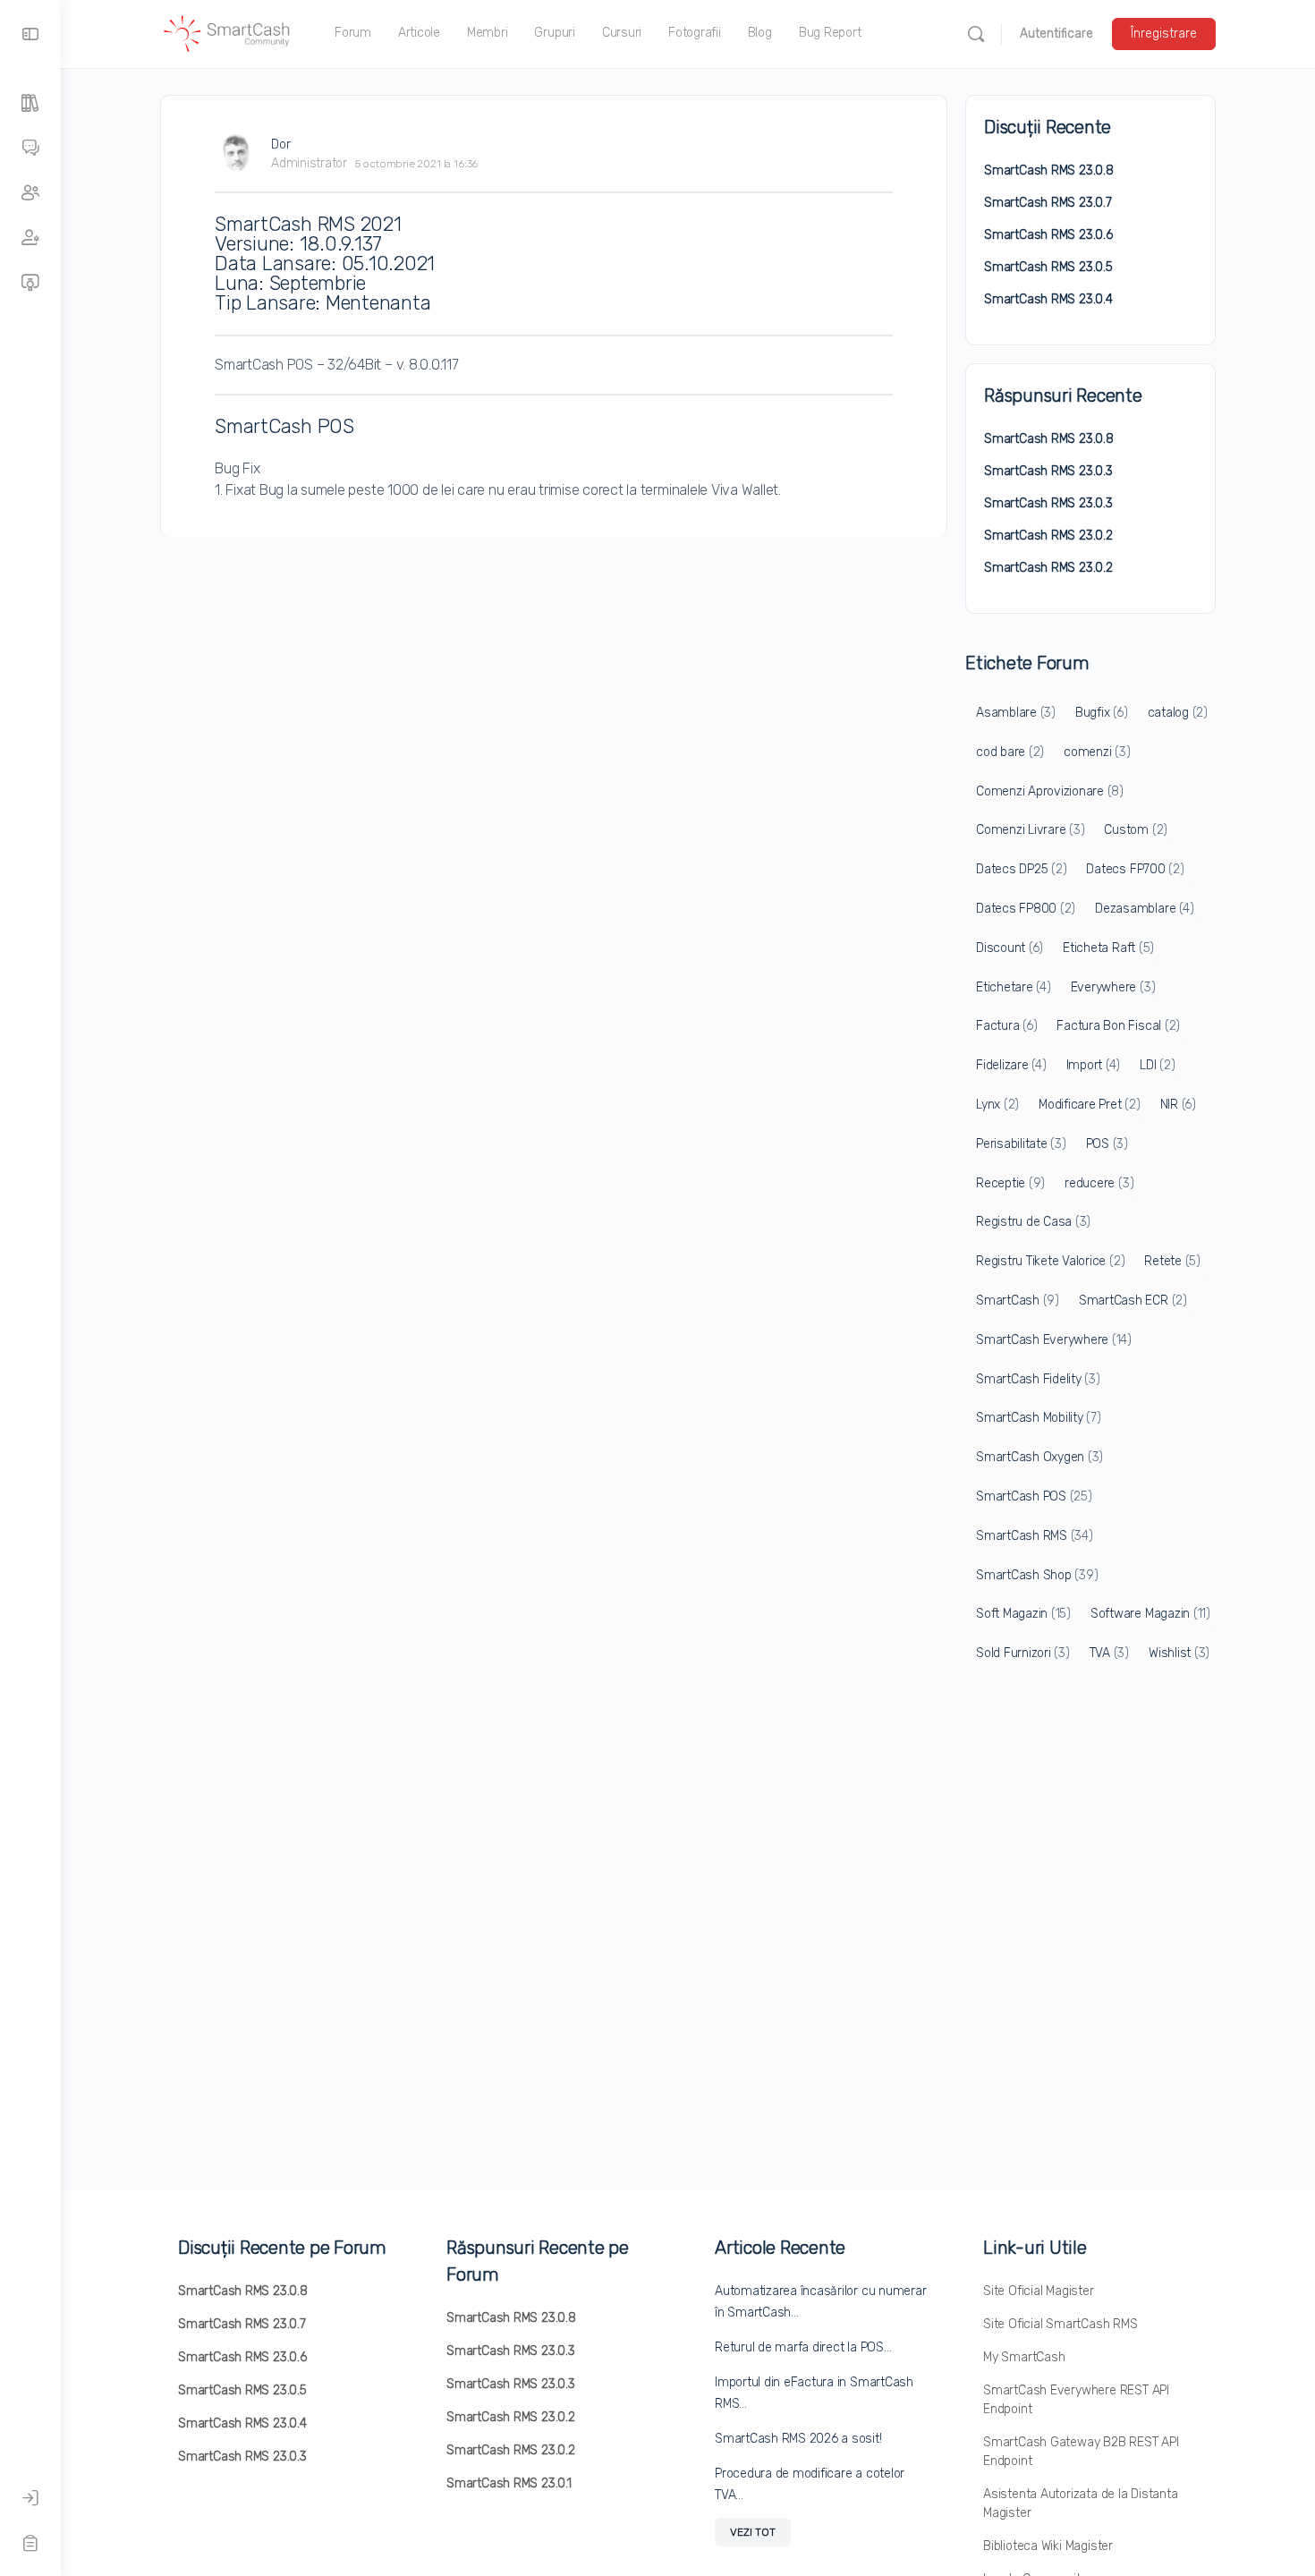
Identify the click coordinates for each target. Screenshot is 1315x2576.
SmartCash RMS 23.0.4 (1048, 299)
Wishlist (1179, 1653)
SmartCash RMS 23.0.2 (1048, 536)
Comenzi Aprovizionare (1050, 791)
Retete (1172, 1261)
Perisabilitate (1021, 1144)
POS (1107, 1144)
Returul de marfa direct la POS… (803, 2347)
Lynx (997, 1105)
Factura (1006, 1026)
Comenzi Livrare (1030, 830)
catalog (1178, 713)
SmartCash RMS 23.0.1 (509, 2483)
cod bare (1010, 752)
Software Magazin (1150, 1614)
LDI (1157, 1065)
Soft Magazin (1023, 1614)
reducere (1099, 1183)
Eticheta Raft (1108, 948)
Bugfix (1102, 713)
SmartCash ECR (1133, 1301)
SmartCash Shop (1037, 1575)
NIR (1178, 1105)
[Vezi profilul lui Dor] (236, 153)
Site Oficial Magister (1039, 2291)
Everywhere (1113, 987)
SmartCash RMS (1035, 1536)
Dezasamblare (1144, 909)
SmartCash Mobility (1039, 1418)
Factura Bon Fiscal (1118, 1026)
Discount (1010, 948)
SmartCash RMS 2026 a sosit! (798, 2439)
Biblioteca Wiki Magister (1048, 2546)
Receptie (1010, 1183)
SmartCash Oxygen (1039, 1457)
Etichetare (1014, 987)
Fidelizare (1011, 1065)
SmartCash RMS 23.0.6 (1048, 235)
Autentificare (1056, 34)
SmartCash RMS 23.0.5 (1048, 267)
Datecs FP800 (1026, 909)
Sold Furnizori (1023, 1653)
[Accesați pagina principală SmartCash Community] (227, 32)
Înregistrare (1164, 34)
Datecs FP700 (1135, 869)
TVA (1109, 1653)
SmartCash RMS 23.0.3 (1048, 471)
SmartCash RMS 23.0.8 (1049, 170)
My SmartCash (1024, 2357)
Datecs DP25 (1021, 869)
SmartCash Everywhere (1054, 1340)
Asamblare (1016, 713)
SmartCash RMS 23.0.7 (1048, 203)
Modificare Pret (1089, 1105)
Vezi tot (753, 2532)
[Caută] (976, 34)
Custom (1136, 830)
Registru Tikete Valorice (1050, 1261)
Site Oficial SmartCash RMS (1060, 2324)
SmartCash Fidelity (1038, 1379)
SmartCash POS (1034, 1496)
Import (1094, 1065)
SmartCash (1018, 1301)
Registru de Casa (1033, 1222)
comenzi (1097, 752)
